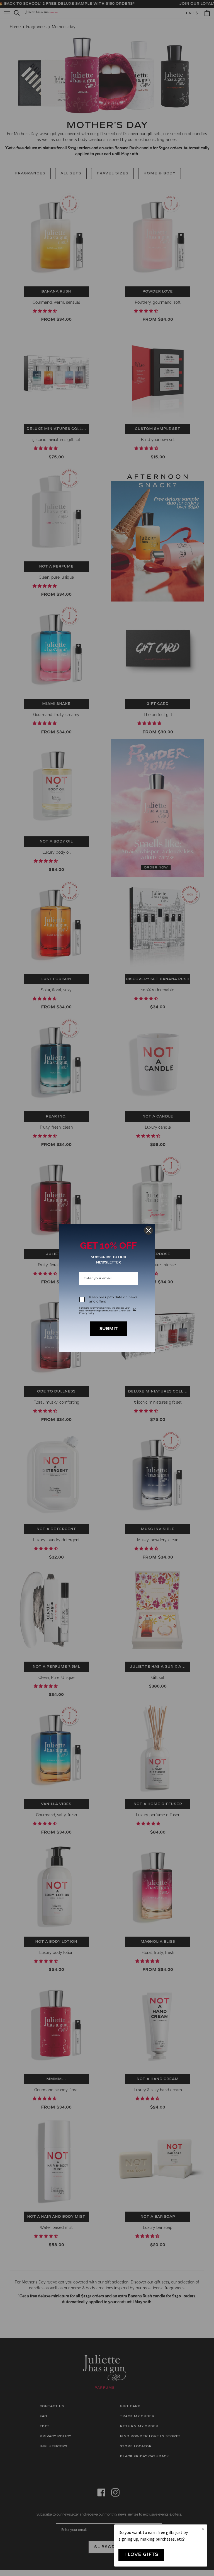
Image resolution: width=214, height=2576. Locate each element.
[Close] (149, 1230)
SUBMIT (109, 1329)
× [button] (203, 2529)
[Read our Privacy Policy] (135, 1309)
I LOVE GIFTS (141, 2555)
